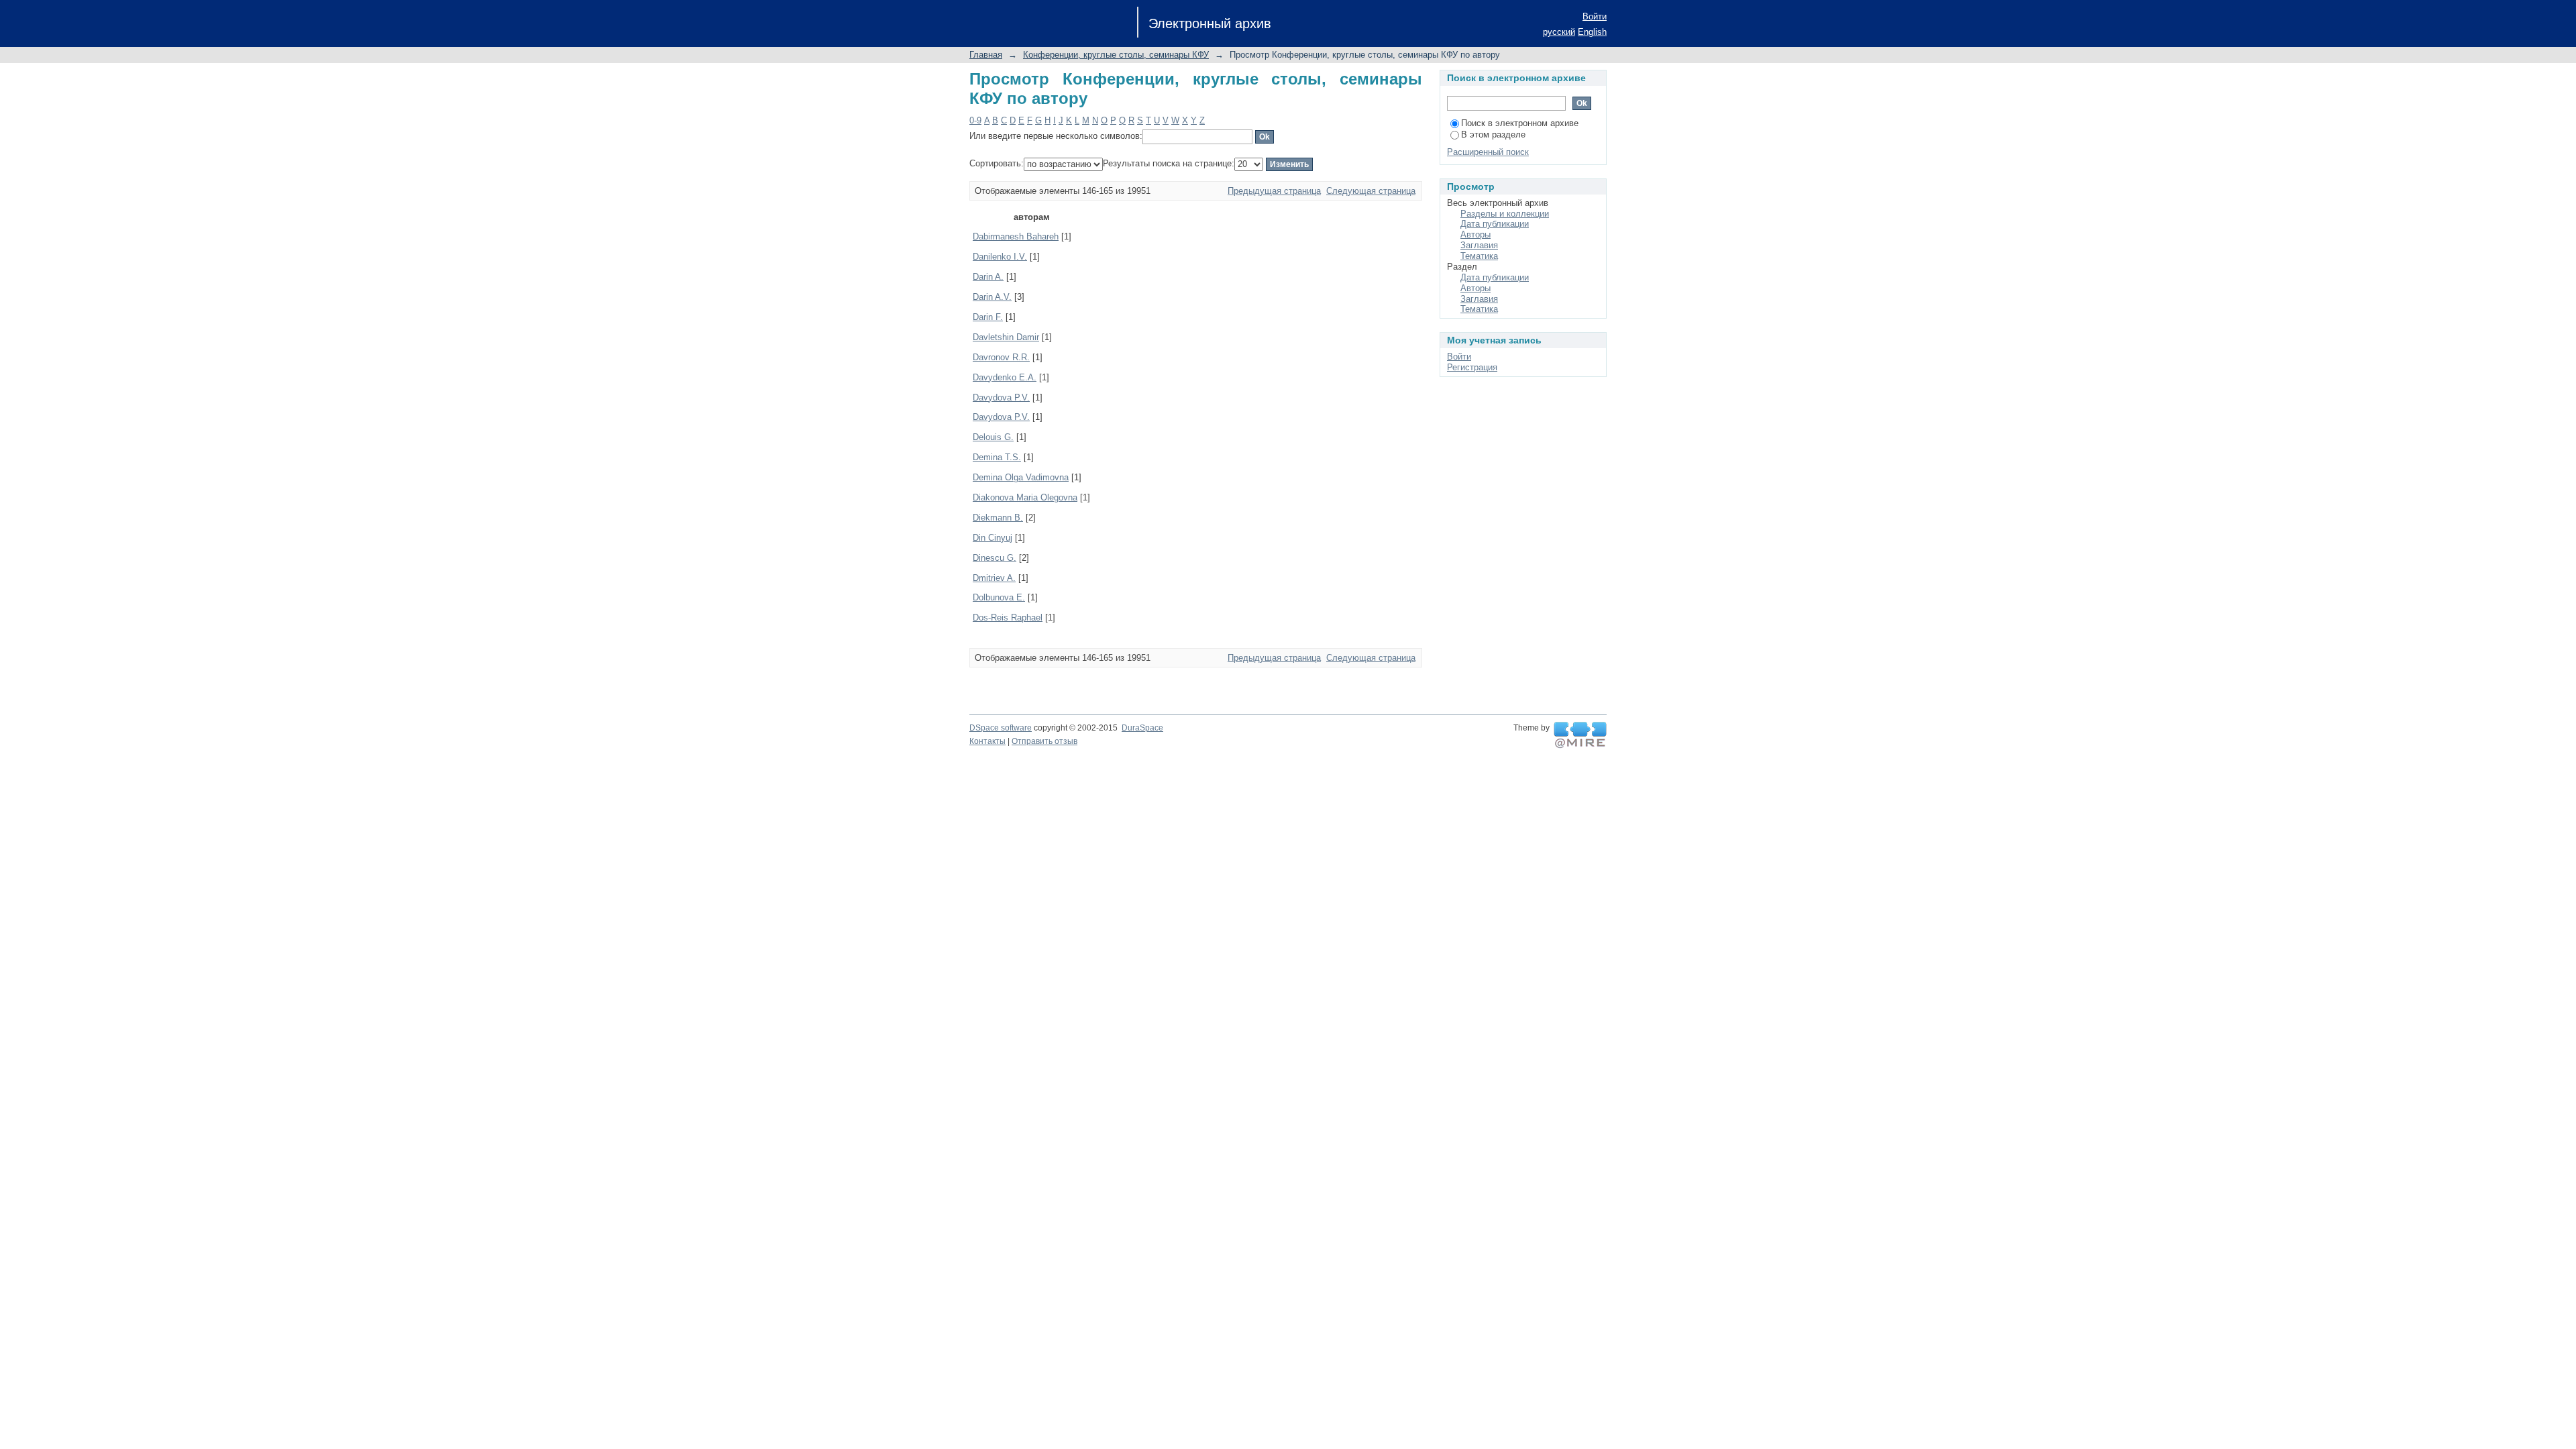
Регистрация (1472, 367)
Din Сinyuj (992, 538)
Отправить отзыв (1044, 741)
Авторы (1475, 234)
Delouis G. (993, 437)
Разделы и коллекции (1505, 214)
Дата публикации (1495, 224)
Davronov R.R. (1001, 357)
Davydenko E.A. (1005, 377)
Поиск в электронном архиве (1520, 123)
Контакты (987, 741)
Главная (986, 55)
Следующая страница (1371, 191)
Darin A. (988, 277)
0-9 (975, 120)
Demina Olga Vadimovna (1021, 477)
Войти (1595, 16)
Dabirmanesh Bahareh (1016, 236)
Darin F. (988, 317)
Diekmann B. (998, 518)
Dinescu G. (995, 558)
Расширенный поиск (1488, 152)
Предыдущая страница (1274, 191)
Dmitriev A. (994, 578)
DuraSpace (1142, 728)
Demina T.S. (997, 457)
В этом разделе (1493, 135)
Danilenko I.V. (1000, 257)
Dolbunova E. (999, 597)
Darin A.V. (992, 297)
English (1592, 32)
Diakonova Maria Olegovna (1025, 497)
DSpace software (1001, 728)
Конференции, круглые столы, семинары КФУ (1116, 55)
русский (1559, 32)
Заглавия (1479, 245)
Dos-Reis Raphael (1008, 618)
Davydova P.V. (1001, 397)
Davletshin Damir (1006, 337)
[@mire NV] (1580, 735)
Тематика (1479, 256)
